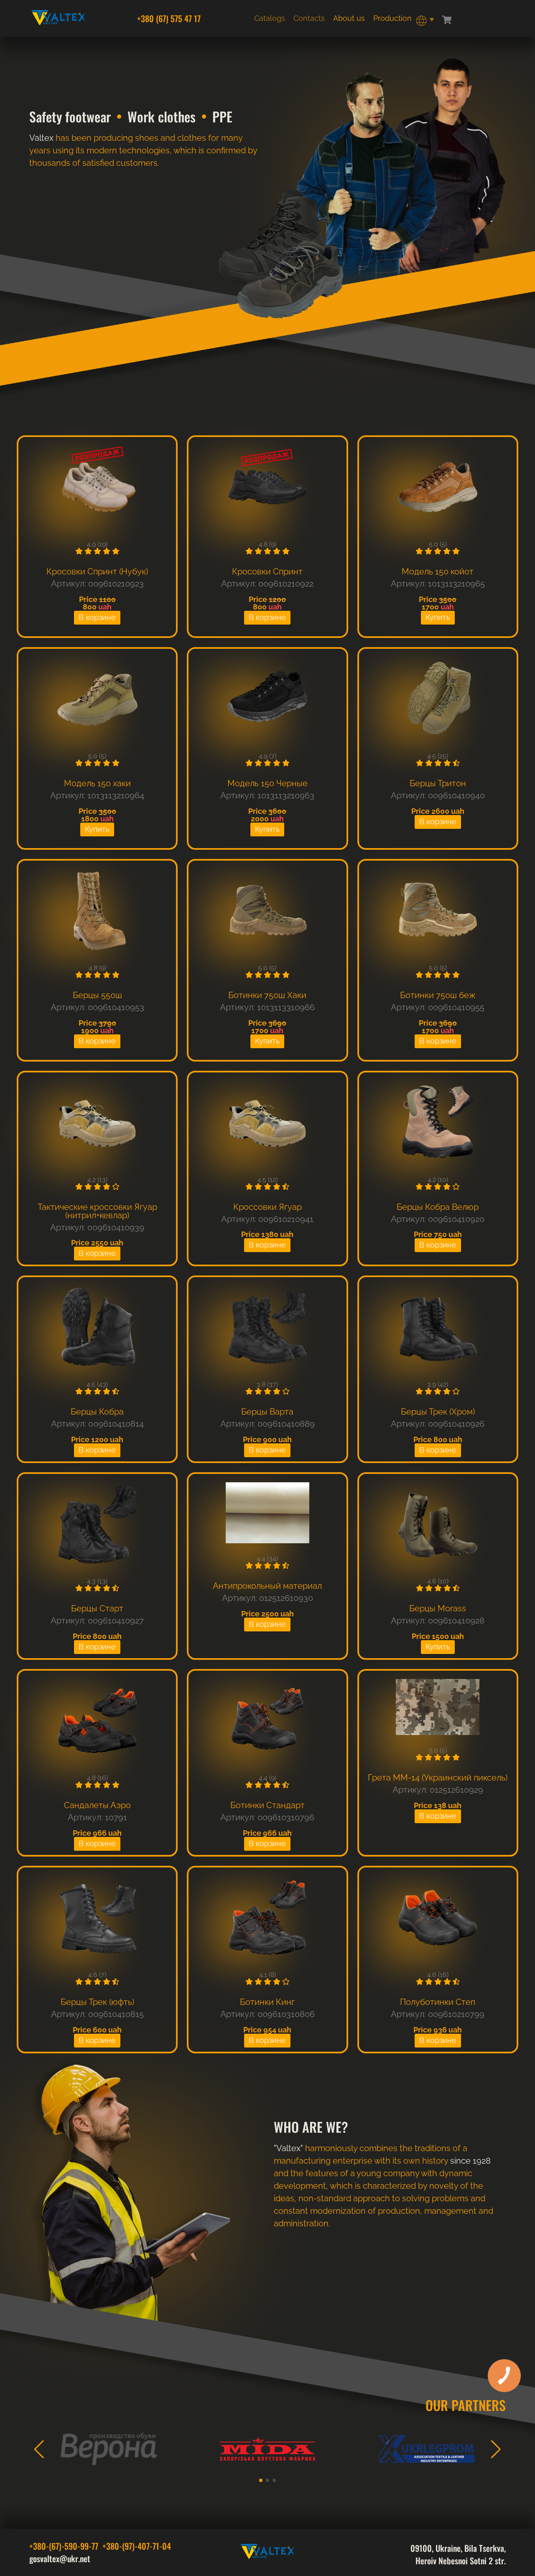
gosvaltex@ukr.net (60, 2558)
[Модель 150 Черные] (267, 700)
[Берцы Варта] (267, 1328)
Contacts (309, 18)
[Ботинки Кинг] (267, 1918)
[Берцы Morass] (438, 1525)
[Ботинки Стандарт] (267, 1721)
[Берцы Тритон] (438, 700)
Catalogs (270, 18)
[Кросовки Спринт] (267, 488)
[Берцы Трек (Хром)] (438, 1328)
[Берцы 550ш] (97, 911)
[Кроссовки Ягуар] (267, 1123)
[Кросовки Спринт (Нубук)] (97, 488)
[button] (39, 2449)
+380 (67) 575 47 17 (169, 18)
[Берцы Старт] (97, 1525)
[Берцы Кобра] (97, 1328)
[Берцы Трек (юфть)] (97, 1918)
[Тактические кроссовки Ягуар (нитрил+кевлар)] (97, 1123)
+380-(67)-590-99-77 (64, 2546)
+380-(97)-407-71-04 (137, 2546)
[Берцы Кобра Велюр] (438, 1123)
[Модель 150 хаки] (97, 700)
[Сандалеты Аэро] (97, 1721)
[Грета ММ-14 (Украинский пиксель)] (438, 1708)
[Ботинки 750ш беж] (438, 911)
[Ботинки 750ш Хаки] (267, 911)
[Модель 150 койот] (438, 488)
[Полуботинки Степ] (438, 1918)
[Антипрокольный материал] (267, 1513)
